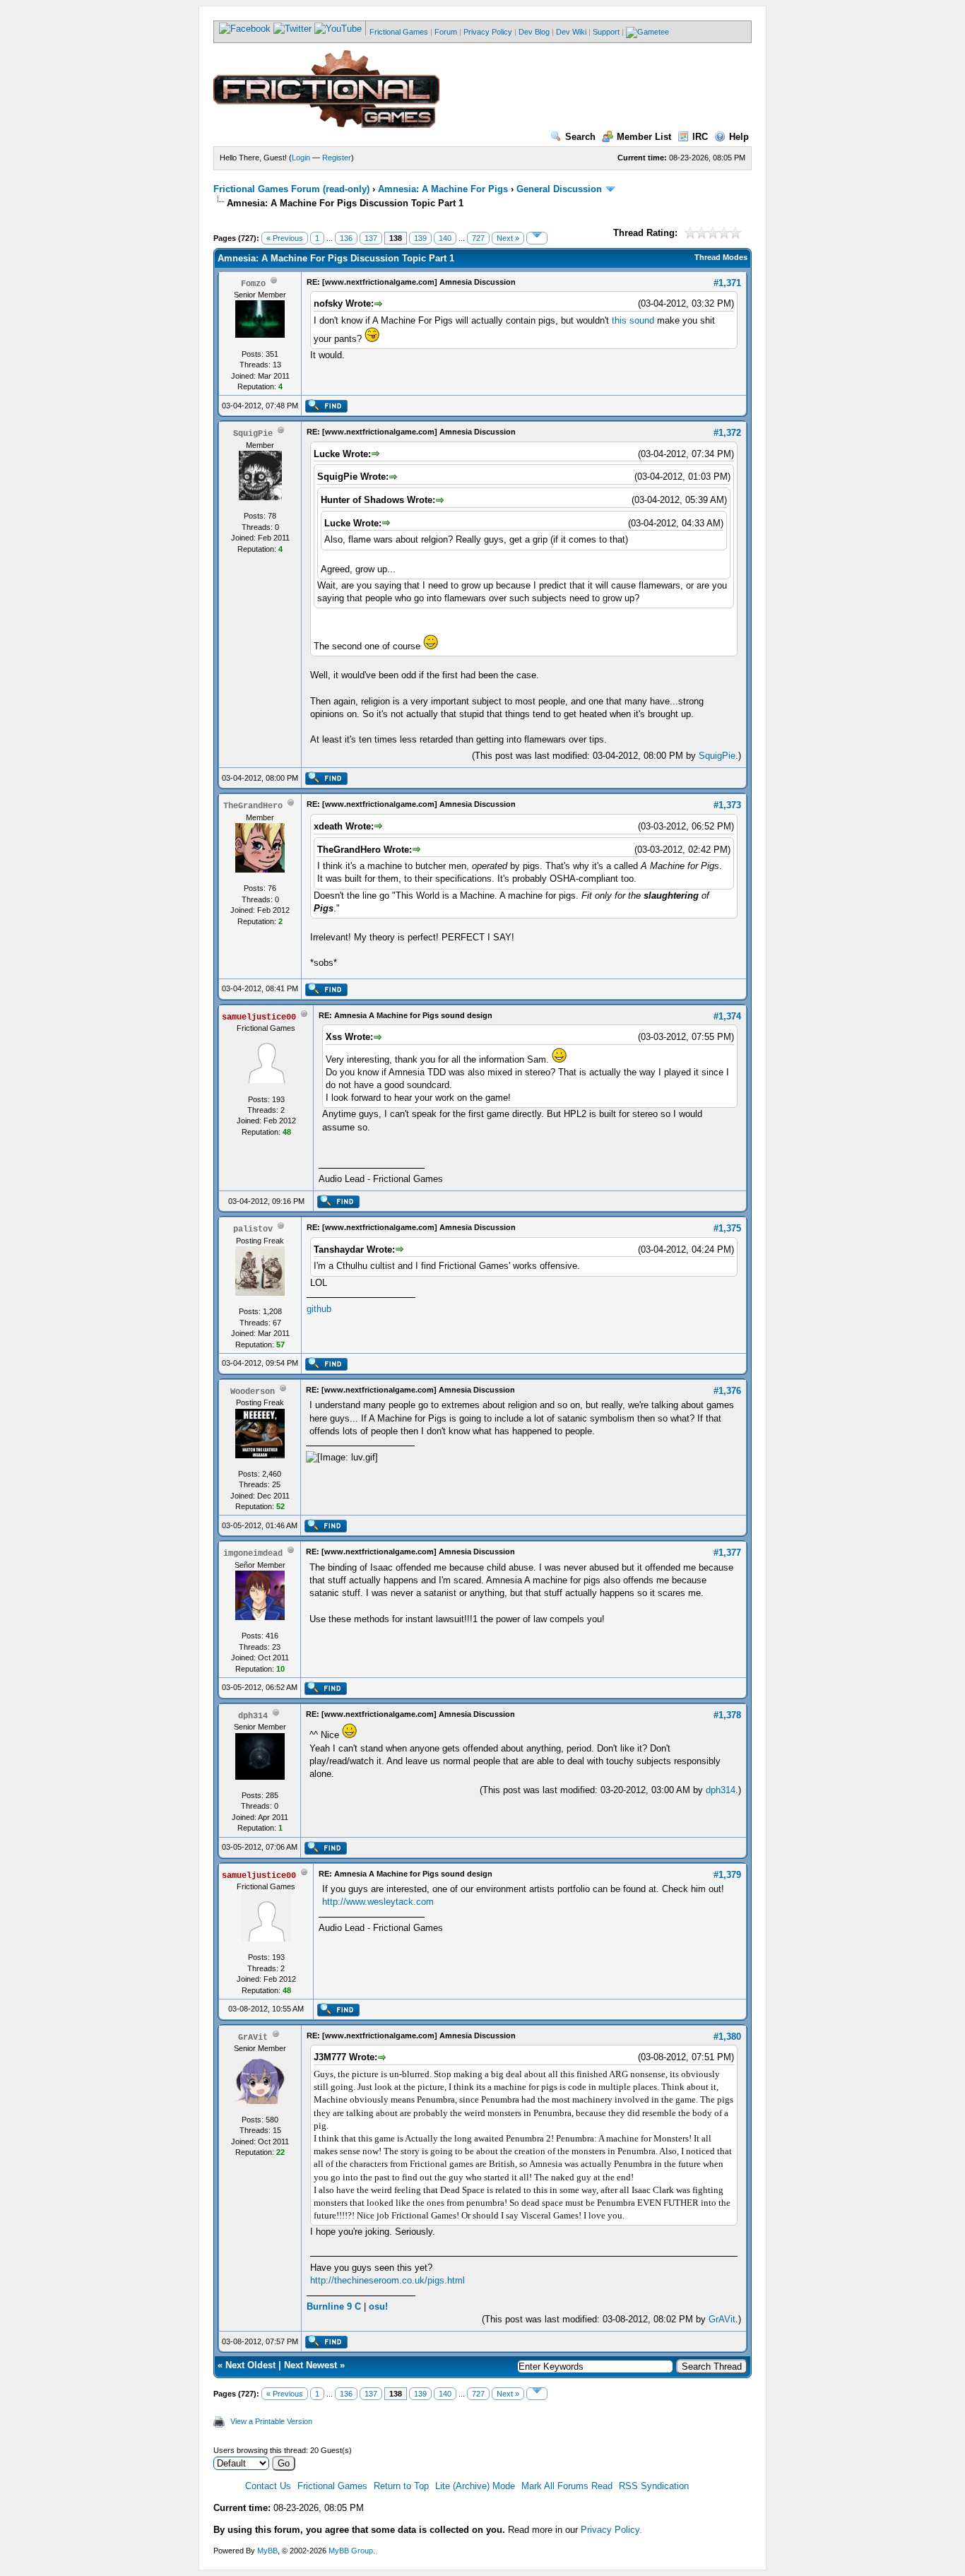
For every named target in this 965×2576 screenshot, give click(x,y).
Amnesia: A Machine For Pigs (443, 189)
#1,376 (727, 1391)
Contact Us (268, 2486)
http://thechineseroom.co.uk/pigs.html (387, 2280)
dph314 (721, 1790)
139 (420, 238)
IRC (700, 137)
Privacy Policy (488, 32)
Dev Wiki (571, 32)
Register (337, 158)
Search (580, 137)
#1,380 (727, 2037)
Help (739, 137)
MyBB (267, 2551)
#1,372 (727, 433)
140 (445, 238)
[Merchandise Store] (647, 32)
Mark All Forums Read (567, 2486)
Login (301, 158)
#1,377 (727, 1553)
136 (346, 238)
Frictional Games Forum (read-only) (291, 189)
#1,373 (727, 805)
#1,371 (727, 283)
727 (478, 238)
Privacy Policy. (611, 2530)
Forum (446, 32)
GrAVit (722, 2319)
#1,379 (727, 1875)
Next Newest (310, 2365)
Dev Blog (534, 32)
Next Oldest (250, 2365)
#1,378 (727, 1715)
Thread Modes (721, 257)
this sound (633, 320)
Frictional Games (399, 32)
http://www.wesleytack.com (378, 1902)
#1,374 (727, 1016)
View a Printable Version (271, 2421)
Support (606, 32)
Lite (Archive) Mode (475, 2486)
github (319, 1309)
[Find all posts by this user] (326, 410)
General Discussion (559, 189)
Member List (644, 137)
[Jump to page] (537, 238)
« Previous (285, 238)
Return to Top (401, 2486)
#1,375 (727, 1228)
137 (371, 238)
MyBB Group (351, 2551)
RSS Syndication (654, 2486)
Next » (508, 238)
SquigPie (717, 756)
